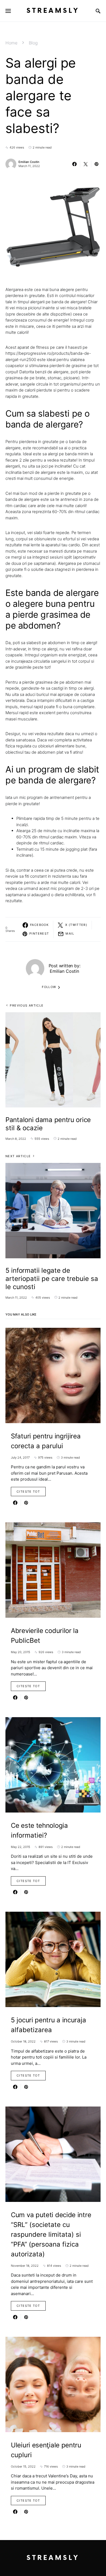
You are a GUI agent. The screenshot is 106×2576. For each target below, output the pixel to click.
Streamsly (53, 11)
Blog (33, 43)
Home (11, 43)
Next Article (18, 1156)
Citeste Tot (28, 1492)
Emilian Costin (29, 162)
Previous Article (27, 1005)
